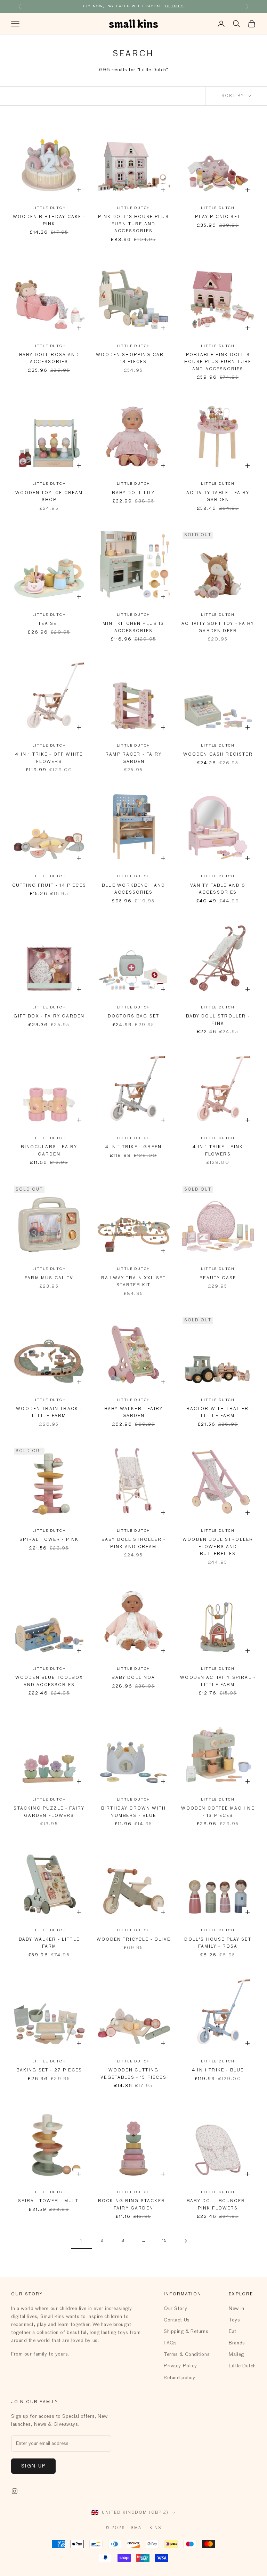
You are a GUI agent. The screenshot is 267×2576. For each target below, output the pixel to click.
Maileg (236, 2354)
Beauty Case (218, 1278)
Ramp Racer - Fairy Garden (133, 758)
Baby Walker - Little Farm (49, 1943)
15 (165, 2241)
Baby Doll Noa (133, 1678)
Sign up (33, 2466)
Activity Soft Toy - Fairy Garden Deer (218, 627)
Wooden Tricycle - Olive (133, 1940)
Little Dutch (49, 208)
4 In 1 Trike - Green (133, 1147)
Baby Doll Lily (133, 493)
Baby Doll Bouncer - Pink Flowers (218, 2205)
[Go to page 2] (186, 2241)
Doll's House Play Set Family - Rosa (218, 1943)
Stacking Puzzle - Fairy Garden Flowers (49, 1812)
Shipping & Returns (186, 2332)
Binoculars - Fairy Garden (49, 1151)
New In (236, 2309)
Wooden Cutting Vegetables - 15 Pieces (133, 2074)
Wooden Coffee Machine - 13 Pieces (218, 1812)
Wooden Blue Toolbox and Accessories (49, 1681)
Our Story (175, 2309)
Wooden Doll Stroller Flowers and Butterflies (218, 1547)
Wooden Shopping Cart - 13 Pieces (133, 359)
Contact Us (177, 2320)
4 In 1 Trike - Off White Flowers (49, 758)
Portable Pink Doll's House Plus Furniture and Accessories (218, 362)
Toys (234, 2320)
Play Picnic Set (218, 217)
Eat (233, 2332)
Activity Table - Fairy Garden (218, 497)
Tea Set (49, 624)
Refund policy (179, 2378)
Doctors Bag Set (133, 1016)
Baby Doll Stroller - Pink (218, 1020)
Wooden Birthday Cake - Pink (49, 220)
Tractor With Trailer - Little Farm (218, 1412)
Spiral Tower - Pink (49, 1540)
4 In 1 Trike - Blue (218, 2070)
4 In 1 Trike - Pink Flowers (218, 1151)
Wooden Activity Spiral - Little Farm (218, 1681)
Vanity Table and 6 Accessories (218, 889)
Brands (237, 2343)
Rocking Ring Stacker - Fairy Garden (134, 2205)
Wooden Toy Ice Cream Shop (49, 497)
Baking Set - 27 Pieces (49, 2070)
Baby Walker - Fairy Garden (133, 1412)
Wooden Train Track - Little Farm (49, 1412)
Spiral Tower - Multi (49, 2201)
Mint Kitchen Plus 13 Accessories (133, 627)
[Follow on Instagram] (15, 2491)
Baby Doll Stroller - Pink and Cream (133, 1543)
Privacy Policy (180, 2366)
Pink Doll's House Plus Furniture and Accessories (133, 224)
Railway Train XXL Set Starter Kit (133, 1282)
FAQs (170, 2343)
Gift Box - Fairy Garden (49, 1016)
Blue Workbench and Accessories (134, 889)
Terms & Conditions (187, 2354)
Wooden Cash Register (218, 755)
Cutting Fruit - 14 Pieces (49, 886)
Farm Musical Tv (49, 1278)
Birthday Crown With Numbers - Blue (133, 1812)
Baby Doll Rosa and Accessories (49, 359)
